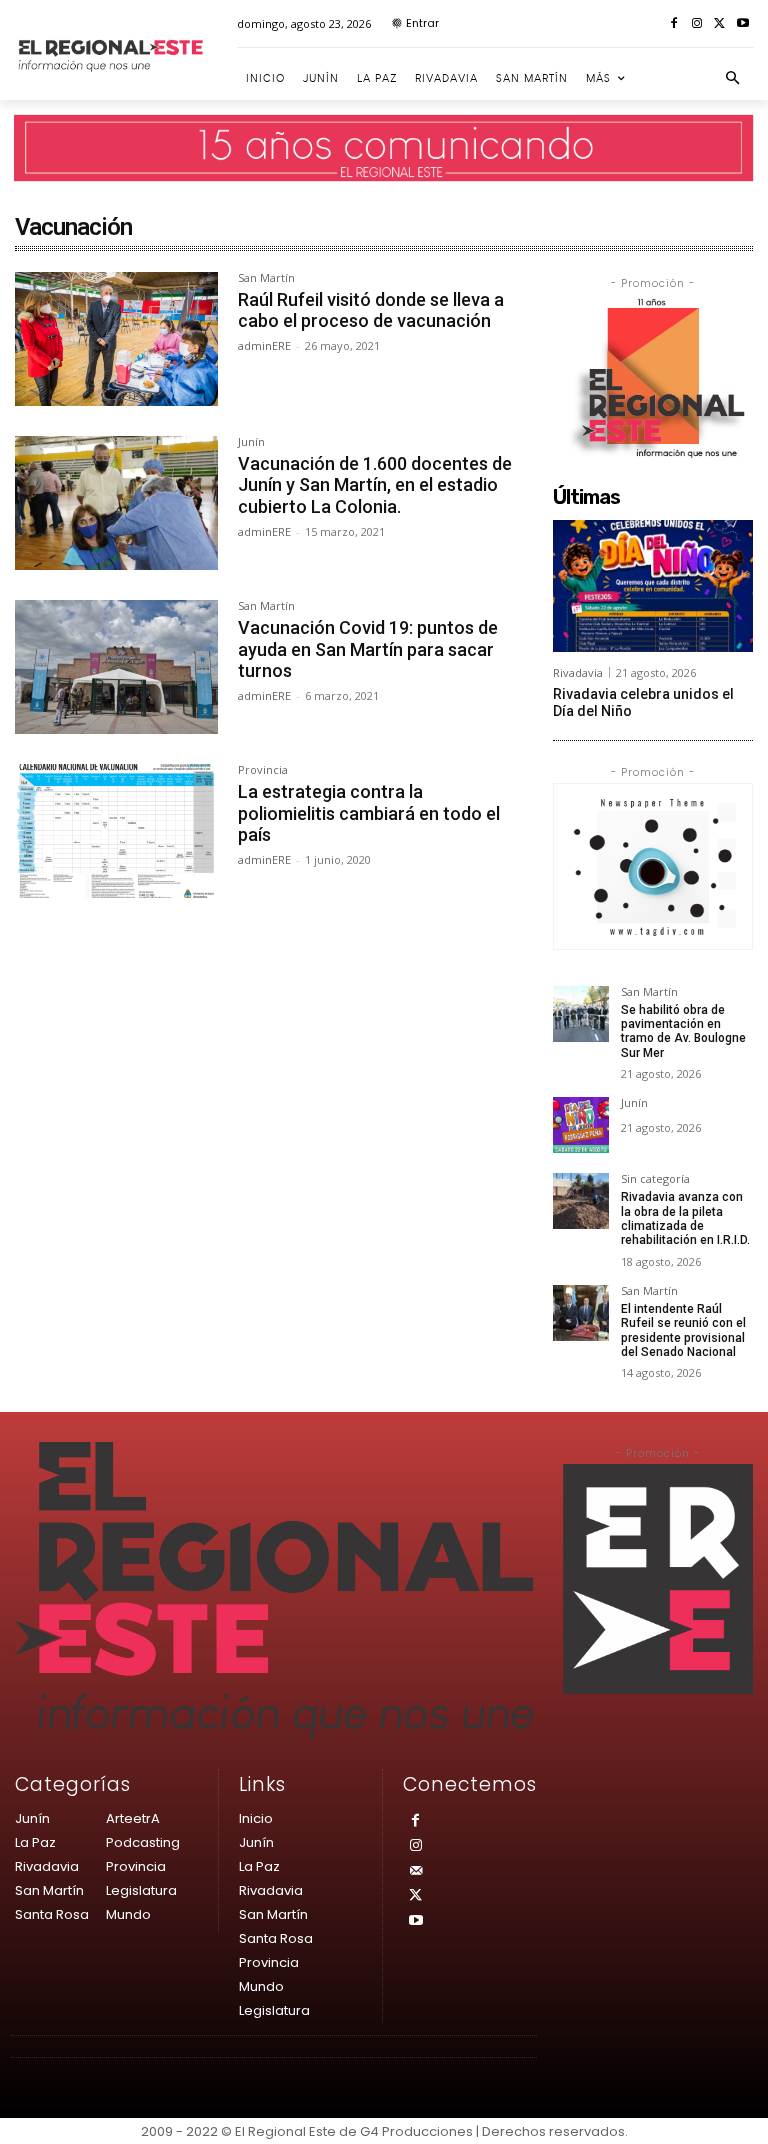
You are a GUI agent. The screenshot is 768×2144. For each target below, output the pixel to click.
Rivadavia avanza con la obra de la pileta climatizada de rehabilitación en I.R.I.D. (685, 1218)
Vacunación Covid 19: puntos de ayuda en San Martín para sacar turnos (368, 649)
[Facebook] (674, 24)
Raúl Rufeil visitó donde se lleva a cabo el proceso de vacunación (371, 310)
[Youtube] (742, 24)
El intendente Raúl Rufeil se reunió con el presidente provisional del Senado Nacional (683, 1330)
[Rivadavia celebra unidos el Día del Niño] (653, 586)
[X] (719, 24)
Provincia (263, 770)
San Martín (266, 278)
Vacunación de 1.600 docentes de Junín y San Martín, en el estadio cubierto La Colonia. (375, 485)
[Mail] (415, 1871)
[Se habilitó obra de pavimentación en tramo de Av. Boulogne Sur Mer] (581, 1014)
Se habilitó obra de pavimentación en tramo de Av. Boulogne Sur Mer (683, 1031)
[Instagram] (697, 24)
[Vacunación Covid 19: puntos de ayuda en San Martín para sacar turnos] (116, 667)
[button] (733, 79)
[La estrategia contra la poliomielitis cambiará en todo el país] (116, 831)
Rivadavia (578, 672)
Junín (251, 442)
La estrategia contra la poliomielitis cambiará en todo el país (369, 813)
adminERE (264, 345)
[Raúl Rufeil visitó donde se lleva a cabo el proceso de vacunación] (116, 339)
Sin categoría (655, 1179)
